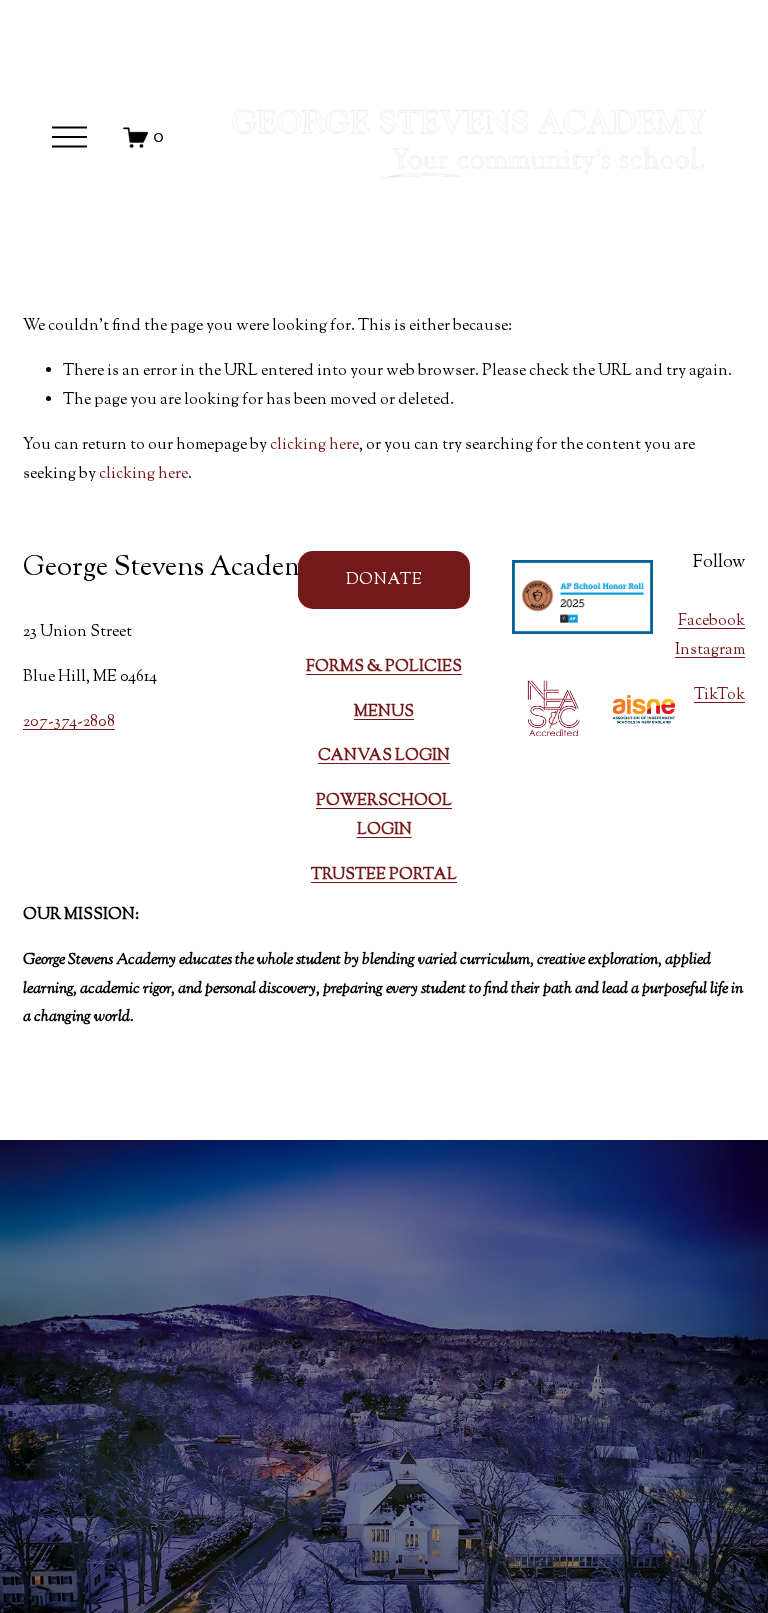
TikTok (719, 695)
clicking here (314, 445)
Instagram (710, 650)
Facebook (711, 621)
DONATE (384, 580)
